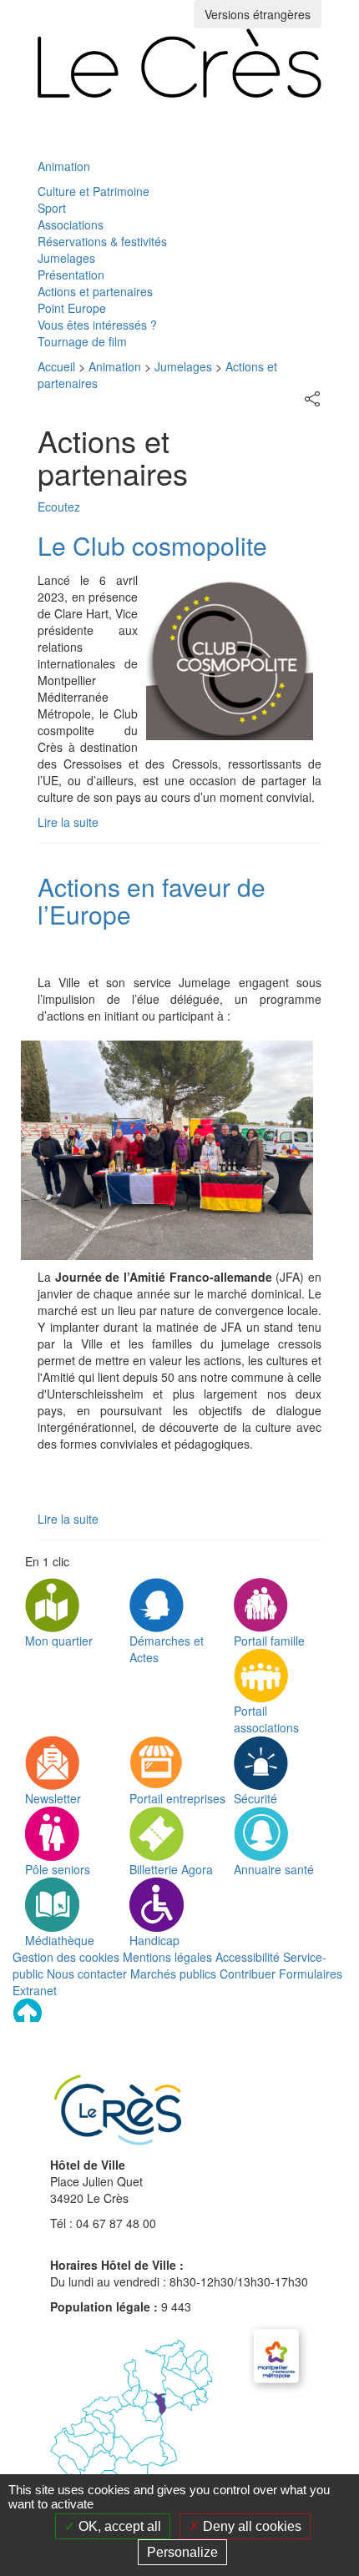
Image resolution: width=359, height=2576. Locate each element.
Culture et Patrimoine (94, 191)
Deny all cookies (250, 2526)
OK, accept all (118, 2526)
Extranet (35, 1990)
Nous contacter (87, 1974)
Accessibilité (248, 1957)
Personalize (182, 2552)
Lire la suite (68, 822)
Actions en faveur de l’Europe (152, 900)
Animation (64, 166)
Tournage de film (82, 341)
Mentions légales (167, 1957)
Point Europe (72, 308)
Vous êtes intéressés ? (97, 325)
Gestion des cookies (66, 1957)
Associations (71, 224)
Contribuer (248, 1974)
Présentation (71, 275)
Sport (52, 208)
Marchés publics (173, 1974)
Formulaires (311, 1974)
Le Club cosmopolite (152, 545)
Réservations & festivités (102, 241)
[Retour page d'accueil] (179, 63)
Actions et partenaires (95, 291)
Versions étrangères (258, 14)
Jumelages (66, 258)
